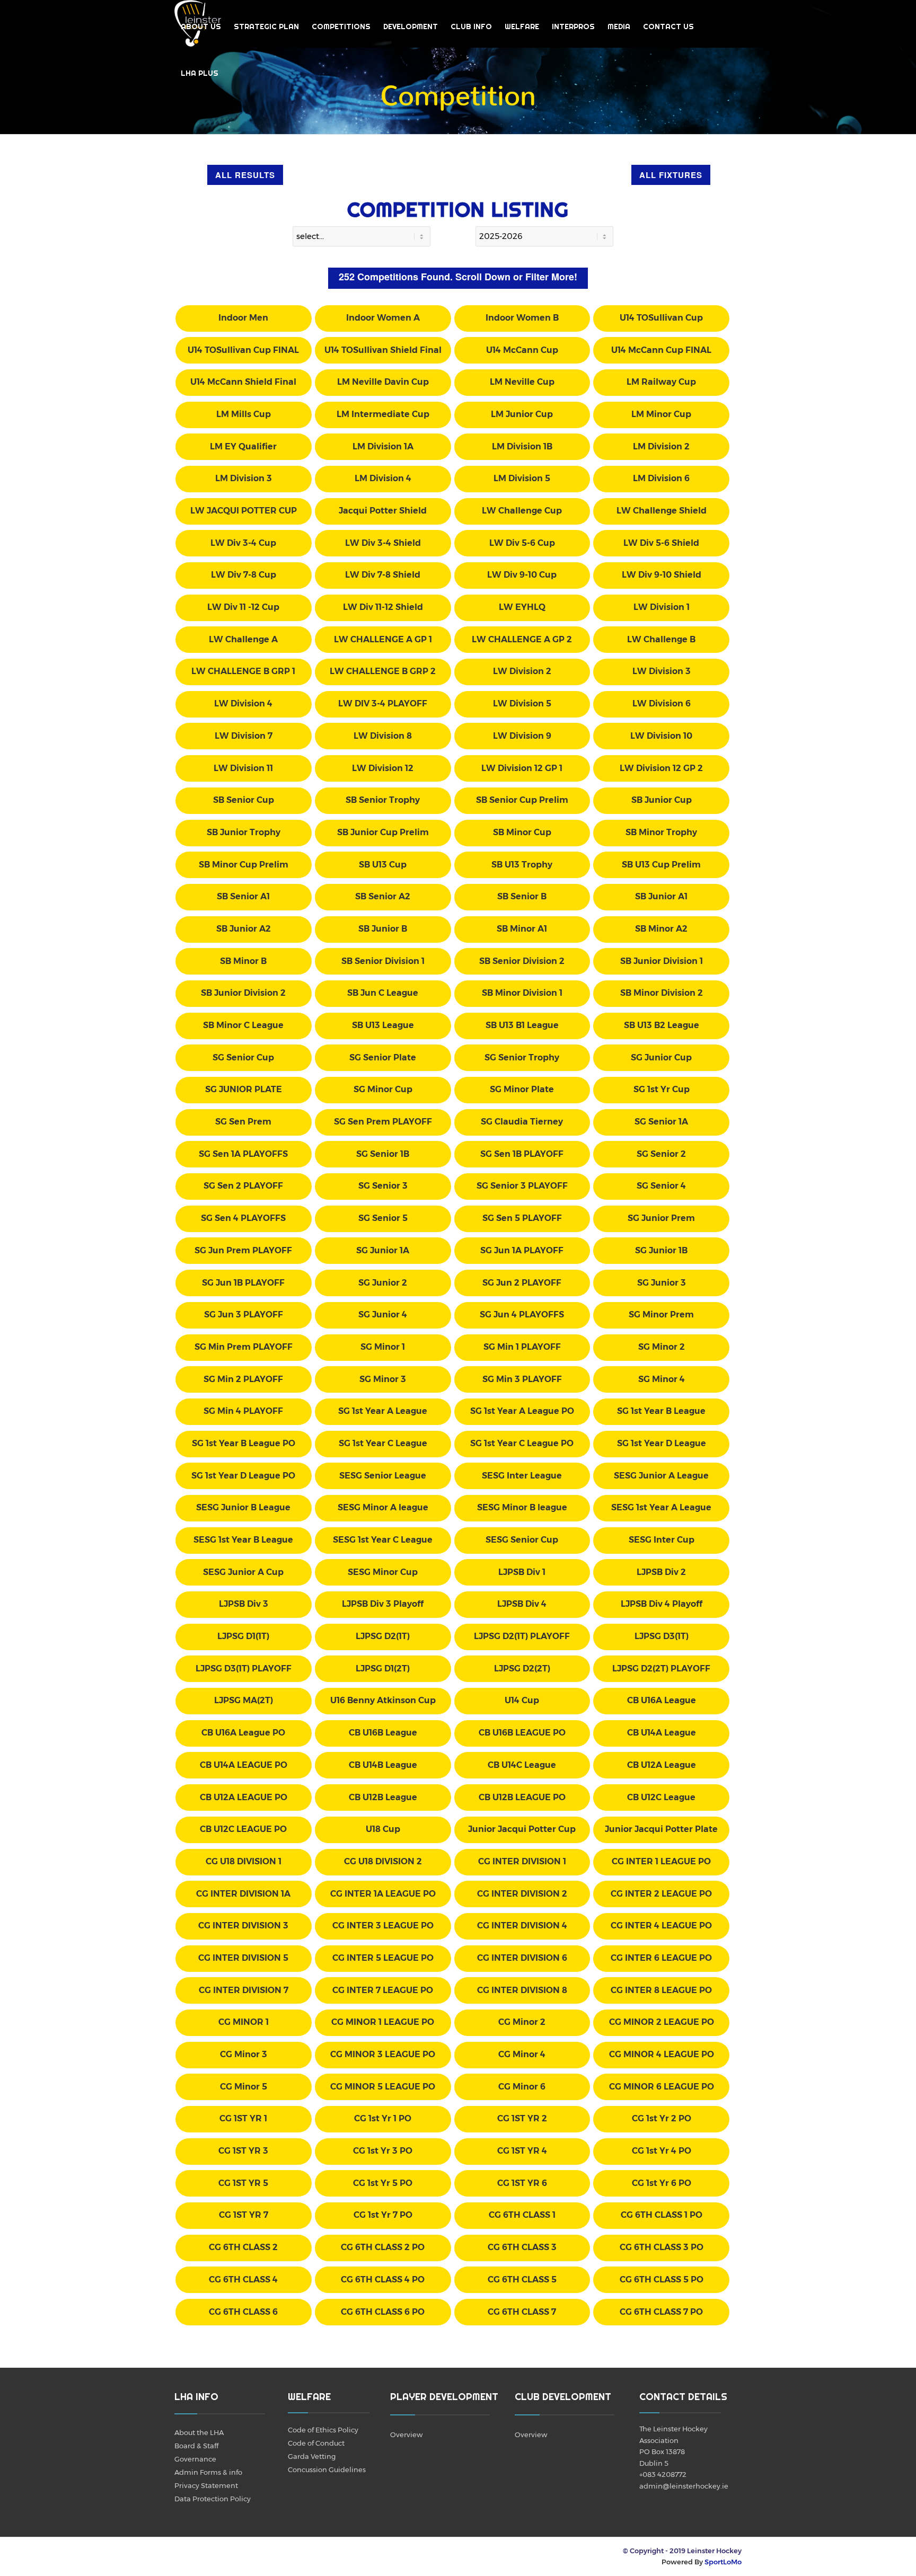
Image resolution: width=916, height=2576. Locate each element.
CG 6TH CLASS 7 (522, 2312)
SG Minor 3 (383, 1379)
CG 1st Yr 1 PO (383, 2118)
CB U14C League (522, 1765)
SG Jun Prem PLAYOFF (243, 1250)
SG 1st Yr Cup (662, 1089)
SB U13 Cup (383, 865)
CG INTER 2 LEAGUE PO (661, 1894)
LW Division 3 (662, 671)
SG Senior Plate (383, 1057)
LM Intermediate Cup (383, 414)
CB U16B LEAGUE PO (522, 1733)
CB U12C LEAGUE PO (243, 1829)
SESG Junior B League (243, 1507)
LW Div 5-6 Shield (661, 543)
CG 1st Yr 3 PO (383, 2151)
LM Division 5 (522, 478)
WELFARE (522, 26)
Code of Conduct (316, 2443)
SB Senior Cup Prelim (522, 800)
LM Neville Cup (522, 382)
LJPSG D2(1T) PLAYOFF (522, 1636)
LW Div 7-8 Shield (383, 575)
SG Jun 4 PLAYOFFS (522, 1314)
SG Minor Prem (661, 1314)
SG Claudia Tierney (522, 1122)
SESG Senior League (383, 1476)
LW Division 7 (244, 736)
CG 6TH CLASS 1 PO (662, 2215)
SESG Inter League (522, 1476)
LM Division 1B (522, 446)
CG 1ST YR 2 (522, 2118)
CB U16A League (662, 1700)
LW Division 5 (522, 703)
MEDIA (619, 26)
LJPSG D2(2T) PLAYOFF (661, 1668)
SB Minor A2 (661, 929)
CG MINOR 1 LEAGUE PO (383, 2022)
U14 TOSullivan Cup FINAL (243, 350)
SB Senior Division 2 (522, 961)
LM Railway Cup (661, 382)
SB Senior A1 (243, 896)
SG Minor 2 (662, 1347)
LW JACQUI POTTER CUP (244, 511)
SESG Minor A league (383, 1507)
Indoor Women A (383, 318)
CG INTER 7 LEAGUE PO (383, 1990)
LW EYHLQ (522, 607)
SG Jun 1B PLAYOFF (243, 1283)
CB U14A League (662, 1733)
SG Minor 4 (662, 1379)
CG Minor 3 (244, 2054)
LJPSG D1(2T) (383, 1668)
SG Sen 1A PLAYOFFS (243, 1154)
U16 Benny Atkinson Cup (383, 1700)
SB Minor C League (243, 1025)
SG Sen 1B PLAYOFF (522, 1154)
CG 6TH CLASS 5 (522, 2280)
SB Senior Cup (244, 800)
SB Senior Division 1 (383, 961)
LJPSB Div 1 (522, 1572)
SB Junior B (383, 929)
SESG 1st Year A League (661, 1507)
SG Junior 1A (383, 1250)
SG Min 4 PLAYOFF (243, 1411)
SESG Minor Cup (383, 1572)
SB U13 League (383, 1025)
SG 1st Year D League (662, 1443)
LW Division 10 (661, 736)
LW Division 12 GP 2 (661, 768)
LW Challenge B (661, 639)
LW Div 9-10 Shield (662, 575)
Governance (195, 2459)
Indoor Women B (522, 318)
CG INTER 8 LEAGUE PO (661, 1990)
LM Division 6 (661, 478)
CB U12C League (661, 1797)
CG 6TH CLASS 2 (243, 2247)
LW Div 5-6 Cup (522, 543)
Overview (406, 2435)
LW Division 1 (662, 607)
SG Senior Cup (243, 1057)
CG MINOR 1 (244, 2022)
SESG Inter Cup (662, 1540)
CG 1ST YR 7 (244, 2215)
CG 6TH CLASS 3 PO (662, 2247)
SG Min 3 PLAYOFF (522, 1379)
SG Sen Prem (243, 1122)
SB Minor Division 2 (662, 993)
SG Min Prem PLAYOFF (244, 1347)
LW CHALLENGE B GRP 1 (243, 671)
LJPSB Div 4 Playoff (662, 1604)
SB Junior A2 (244, 929)
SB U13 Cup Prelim (661, 865)
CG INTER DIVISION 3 (243, 1926)
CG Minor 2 (522, 2022)
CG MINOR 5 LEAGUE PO (383, 2087)
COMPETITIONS (341, 26)
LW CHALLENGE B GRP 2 (383, 671)
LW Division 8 (383, 736)
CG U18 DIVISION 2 (383, 1861)
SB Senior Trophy (383, 800)
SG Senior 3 (383, 1186)
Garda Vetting (312, 2456)
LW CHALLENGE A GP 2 (522, 639)
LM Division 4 (383, 478)
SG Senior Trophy (522, 1057)
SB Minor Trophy (661, 832)
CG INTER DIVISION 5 (243, 1958)
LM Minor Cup (661, 414)
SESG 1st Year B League (243, 1540)
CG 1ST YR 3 (243, 2151)
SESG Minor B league (522, 1507)
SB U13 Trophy (522, 865)
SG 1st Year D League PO (243, 1476)
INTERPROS (573, 26)
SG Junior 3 (662, 1283)
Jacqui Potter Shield (383, 511)
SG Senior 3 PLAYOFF (522, 1186)
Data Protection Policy (213, 2499)
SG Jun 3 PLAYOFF (244, 1314)
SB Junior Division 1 (662, 961)
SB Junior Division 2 (243, 993)
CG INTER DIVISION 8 (522, 1990)
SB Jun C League (383, 993)
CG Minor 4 (522, 2054)
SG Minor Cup (383, 1089)
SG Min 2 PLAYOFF (243, 1379)
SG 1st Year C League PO (522, 1443)
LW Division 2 (522, 671)
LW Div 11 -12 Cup (243, 607)
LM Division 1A (383, 446)
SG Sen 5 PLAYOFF (522, 1218)
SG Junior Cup (661, 1057)
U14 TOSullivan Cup (661, 318)
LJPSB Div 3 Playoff (383, 1604)
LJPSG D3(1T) (662, 1636)
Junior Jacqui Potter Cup (522, 1829)
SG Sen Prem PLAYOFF (383, 1122)
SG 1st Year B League (661, 1411)
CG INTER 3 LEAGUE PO (383, 1926)
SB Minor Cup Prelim (244, 865)
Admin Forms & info (208, 2472)
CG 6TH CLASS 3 (522, 2247)
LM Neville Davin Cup (383, 382)
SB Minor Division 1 (522, 993)
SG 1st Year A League (383, 1411)
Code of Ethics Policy (323, 2430)
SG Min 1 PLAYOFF (522, 1347)
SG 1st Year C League (383, 1443)
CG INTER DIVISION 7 (244, 1990)
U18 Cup (383, 1829)
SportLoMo (723, 2562)
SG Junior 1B (661, 1250)
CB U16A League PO (243, 1733)
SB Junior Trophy (244, 832)
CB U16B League (383, 1733)
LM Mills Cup (244, 414)
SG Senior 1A (661, 1122)
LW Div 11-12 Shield (383, 607)
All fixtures (671, 175)
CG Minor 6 (522, 2087)
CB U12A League (662, 1765)
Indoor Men (243, 318)
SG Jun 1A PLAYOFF (522, 1250)
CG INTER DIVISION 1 (522, 1861)
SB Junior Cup (662, 800)
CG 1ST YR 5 (243, 2183)
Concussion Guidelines (327, 2469)
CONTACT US (668, 26)
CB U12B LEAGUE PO (522, 1797)
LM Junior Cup (522, 414)
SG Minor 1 (383, 1347)
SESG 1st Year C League (383, 1540)
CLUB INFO (471, 26)
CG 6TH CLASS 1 (522, 2215)
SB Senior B (522, 896)
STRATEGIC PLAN (266, 26)
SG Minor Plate (522, 1089)
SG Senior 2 (661, 1154)
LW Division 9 (522, 736)
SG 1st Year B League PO (244, 1443)
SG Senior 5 (383, 1218)
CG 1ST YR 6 (522, 2183)
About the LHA (199, 2432)
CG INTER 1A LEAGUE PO (383, 1894)
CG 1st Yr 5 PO (383, 2183)
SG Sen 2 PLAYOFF (243, 1186)
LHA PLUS (200, 73)
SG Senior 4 (661, 1186)
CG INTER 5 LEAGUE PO (383, 1958)
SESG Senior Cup (522, 1540)
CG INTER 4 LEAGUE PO (661, 1926)
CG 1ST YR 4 (522, 2151)
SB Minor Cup (522, 832)
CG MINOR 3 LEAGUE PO (383, 2054)
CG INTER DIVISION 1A (243, 1894)
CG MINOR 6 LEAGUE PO (662, 2087)
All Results (245, 175)
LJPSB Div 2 (661, 1572)
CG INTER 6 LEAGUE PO (661, 1958)
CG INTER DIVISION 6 (522, 1958)
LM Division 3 (244, 478)
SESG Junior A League (661, 1476)
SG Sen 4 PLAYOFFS (243, 1218)
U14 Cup (522, 1700)
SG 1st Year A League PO (522, 1411)
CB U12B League (383, 1797)
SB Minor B (243, 961)
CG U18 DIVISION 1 (244, 1861)
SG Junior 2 (383, 1283)
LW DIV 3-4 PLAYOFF (383, 703)
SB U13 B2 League (662, 1025)
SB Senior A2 (383, 896)
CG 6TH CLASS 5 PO (662, 2280)
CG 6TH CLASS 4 (243, 2280)
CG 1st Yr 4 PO (662, 2151)
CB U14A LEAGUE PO (244, 1765)
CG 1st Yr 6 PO (662, 2183)
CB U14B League (383, 1765)
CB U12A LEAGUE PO (244, 1797)
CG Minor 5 (244, 2087)
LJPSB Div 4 (522, 1604)
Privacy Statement (206, 2485)
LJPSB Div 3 (244, 1604)
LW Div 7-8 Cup (244, 575)
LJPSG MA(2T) (244, 1700)
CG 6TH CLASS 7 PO (661, 2312)
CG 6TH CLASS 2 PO (383, 2247)
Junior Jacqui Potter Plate (661, 1829)
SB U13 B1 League (522, 1025)
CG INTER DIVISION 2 (522, 1894)
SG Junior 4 (383, 1314)
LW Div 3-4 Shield (383, 543)
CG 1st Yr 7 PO (383, 2215)
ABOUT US (201, 26)
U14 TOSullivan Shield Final (383, 350)
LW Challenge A (243, 639)
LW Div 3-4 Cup (243, 543)
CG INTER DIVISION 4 (522, 1926)
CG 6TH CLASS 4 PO (383, 2280)
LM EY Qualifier (243, 446)
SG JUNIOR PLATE (244, 1089)
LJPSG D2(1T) (383, 1636)
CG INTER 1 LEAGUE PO (661, 1861)
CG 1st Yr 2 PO (662, 2118)
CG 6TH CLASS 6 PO (383, 2312)
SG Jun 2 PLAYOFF (522, 1283)
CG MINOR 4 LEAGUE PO (662, 2054)
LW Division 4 (243, 703)
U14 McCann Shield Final (243, 382)
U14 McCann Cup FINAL (661, 350)
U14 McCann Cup (522, 350)
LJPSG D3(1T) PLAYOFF (244, 1668)
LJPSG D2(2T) (522, 1668)
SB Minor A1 (522, 929)
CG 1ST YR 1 (243, 2118)
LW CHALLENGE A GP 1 (383, 639)
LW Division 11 (243, 768)
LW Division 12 (383, 768)
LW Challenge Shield (662, 511)
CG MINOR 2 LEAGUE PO (662, 2022)
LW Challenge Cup (522, 511)
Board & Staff (196, 2446)
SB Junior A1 (661, 896)
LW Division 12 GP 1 (522, 768)
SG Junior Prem (661, 1218)
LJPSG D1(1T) (243, 1636)
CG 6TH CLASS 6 (243, 2312)
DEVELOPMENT (411, 26)
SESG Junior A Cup (243, 1572)
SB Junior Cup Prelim (383, 832)
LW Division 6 (662, 703)
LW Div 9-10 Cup (522, 575)
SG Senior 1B (383, 1154)
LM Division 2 (661, 446)
